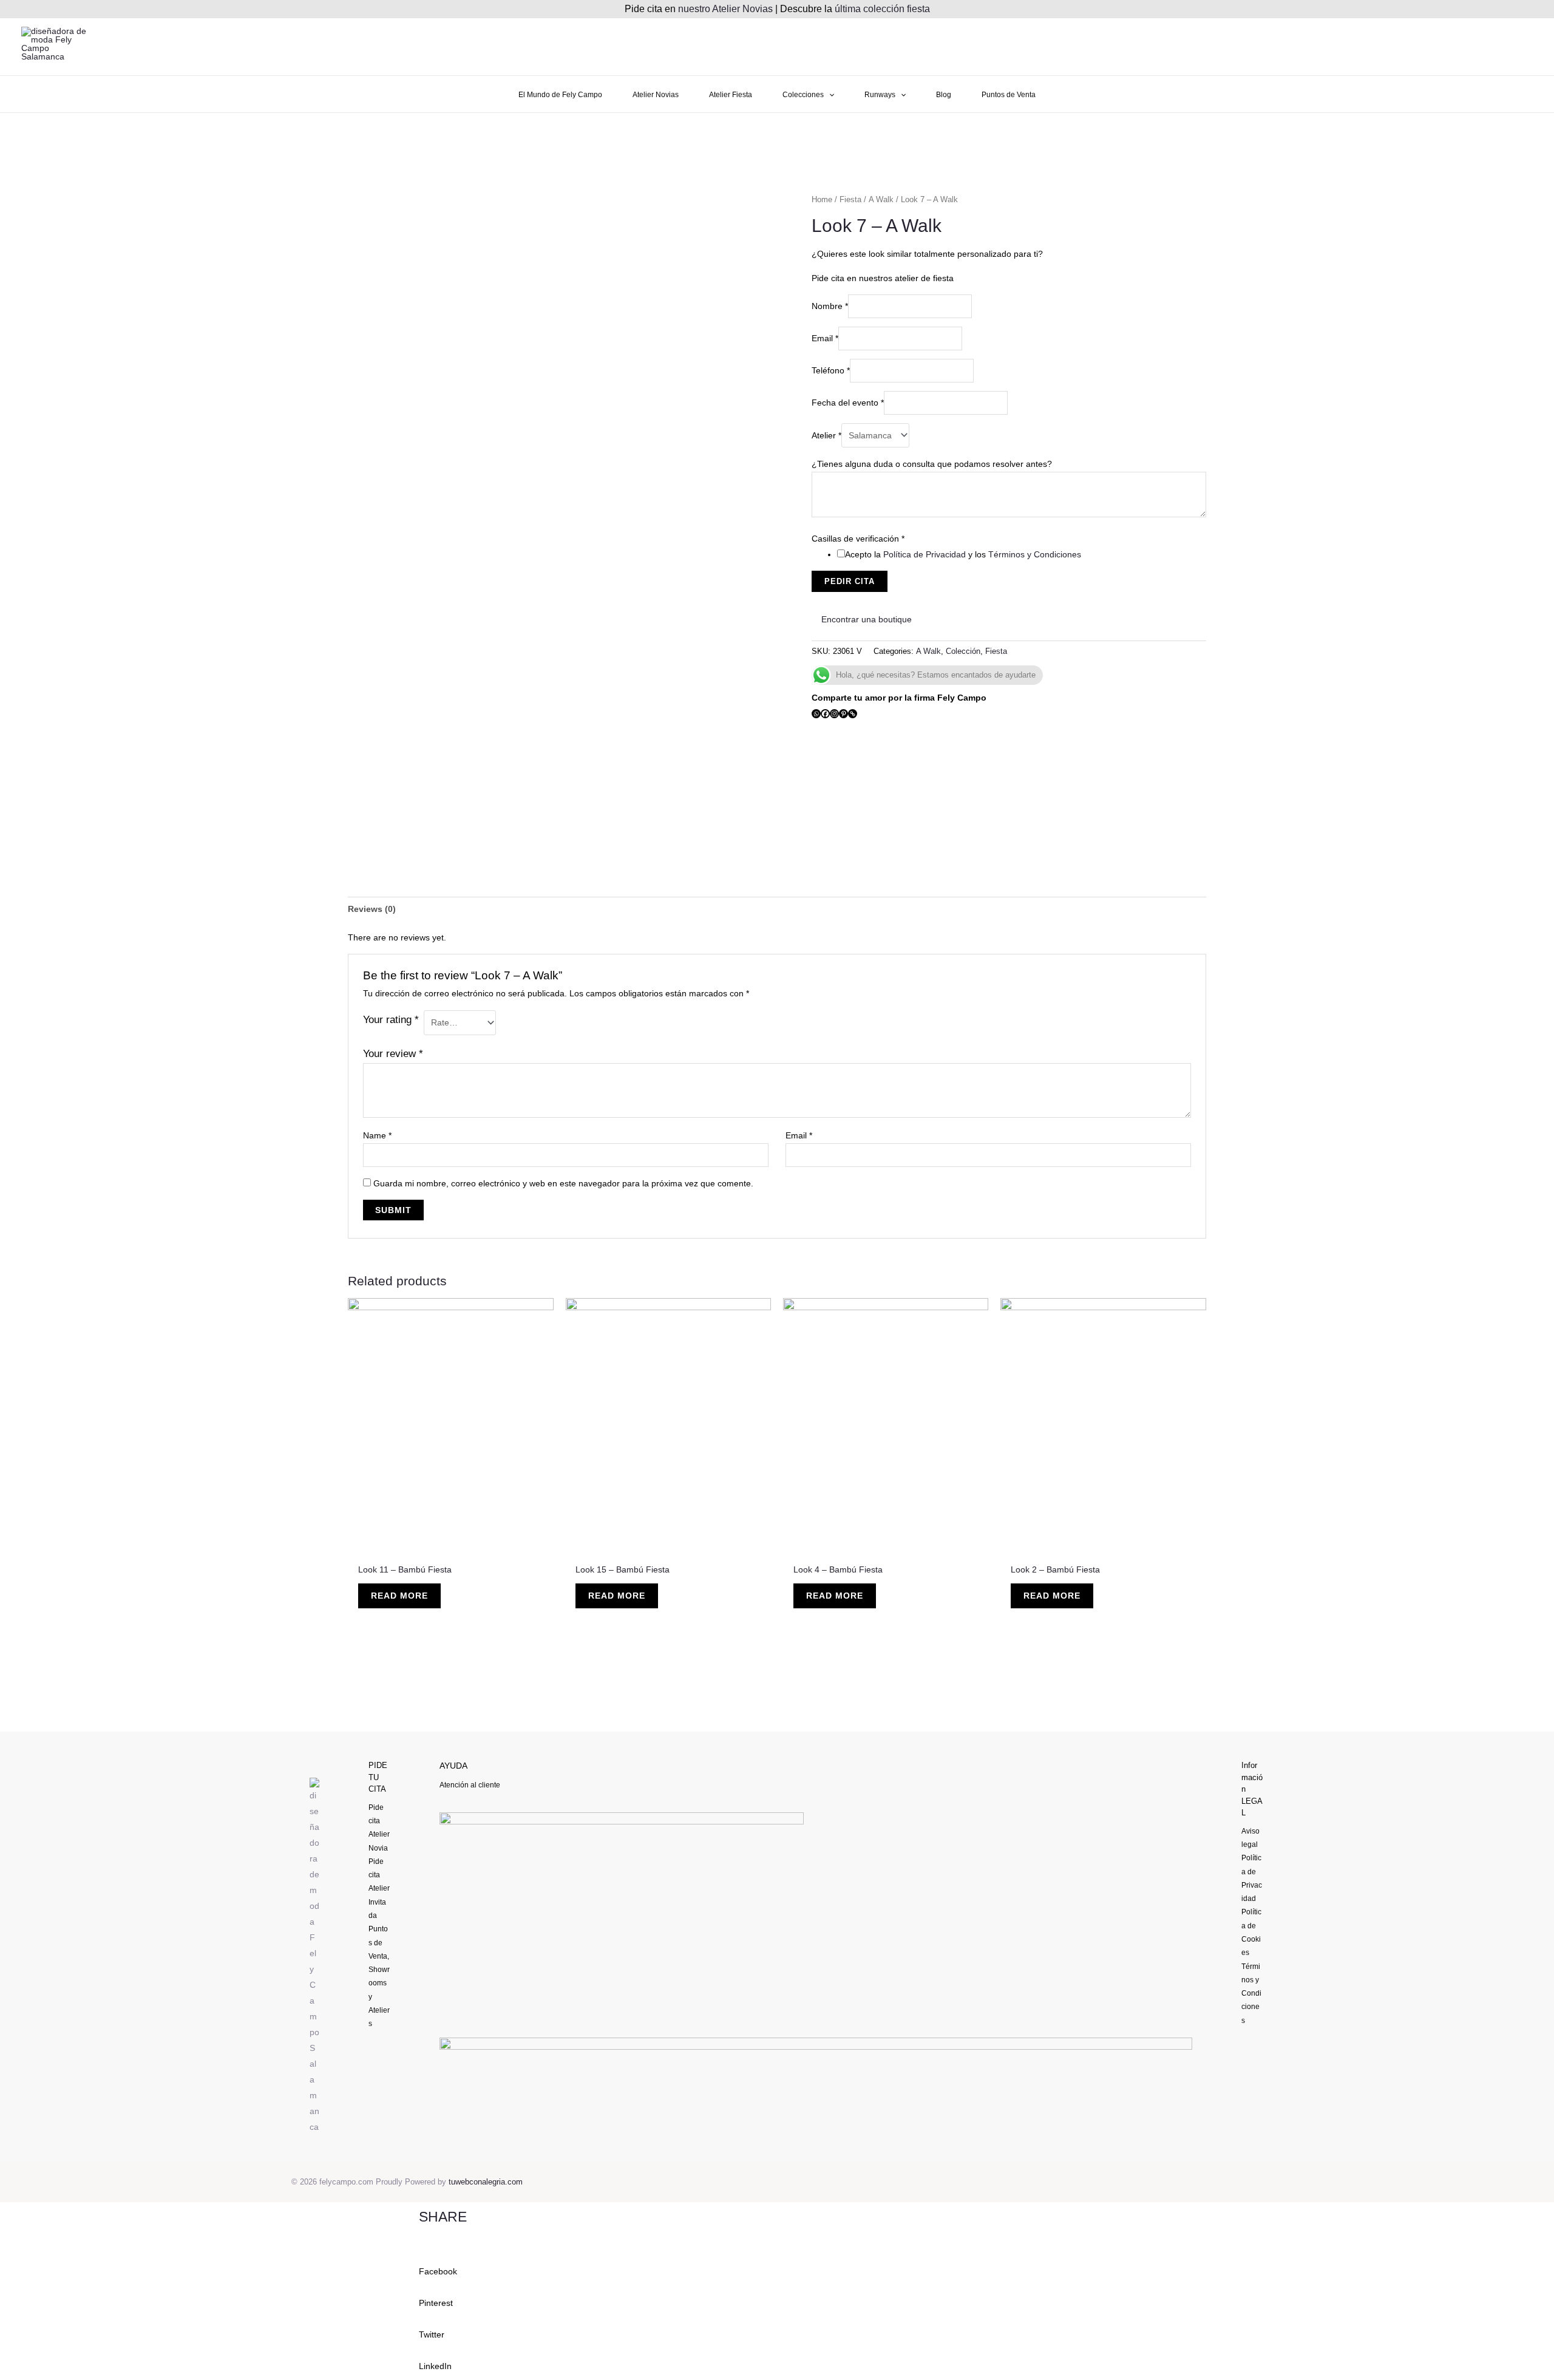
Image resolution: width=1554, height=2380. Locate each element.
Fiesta (850, 199)
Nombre (830, 306)
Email (825, 338)
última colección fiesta (882, 9)
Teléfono (831, 370)
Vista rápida (451, 1546)
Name (377, 1135)
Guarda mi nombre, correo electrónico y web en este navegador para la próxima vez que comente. (563, 1183)
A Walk (881, 199)
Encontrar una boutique (865, 619)
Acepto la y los (963, 554)
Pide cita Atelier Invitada (379, 1889)
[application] (829, 95)
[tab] (372, 909)
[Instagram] (834, 714)
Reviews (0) (372, 909)
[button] (777, 2263)
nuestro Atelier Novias (725, 9)
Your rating (391, 1020)
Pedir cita (850, 581)
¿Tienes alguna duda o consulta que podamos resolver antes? (932, 464)
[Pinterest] (843, 714)
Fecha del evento (848, 403)
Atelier (826, 435)
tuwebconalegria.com (486, 2182)
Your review (393, 1054)
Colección (963, 651)
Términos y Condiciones (1035, 554)
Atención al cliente (470, 1785)
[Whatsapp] (816, 714)
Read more (399, 1596)
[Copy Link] (853, 714)
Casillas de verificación (858, 539)
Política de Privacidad (925, 554)
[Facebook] (825, 714)
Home (822, 199)
